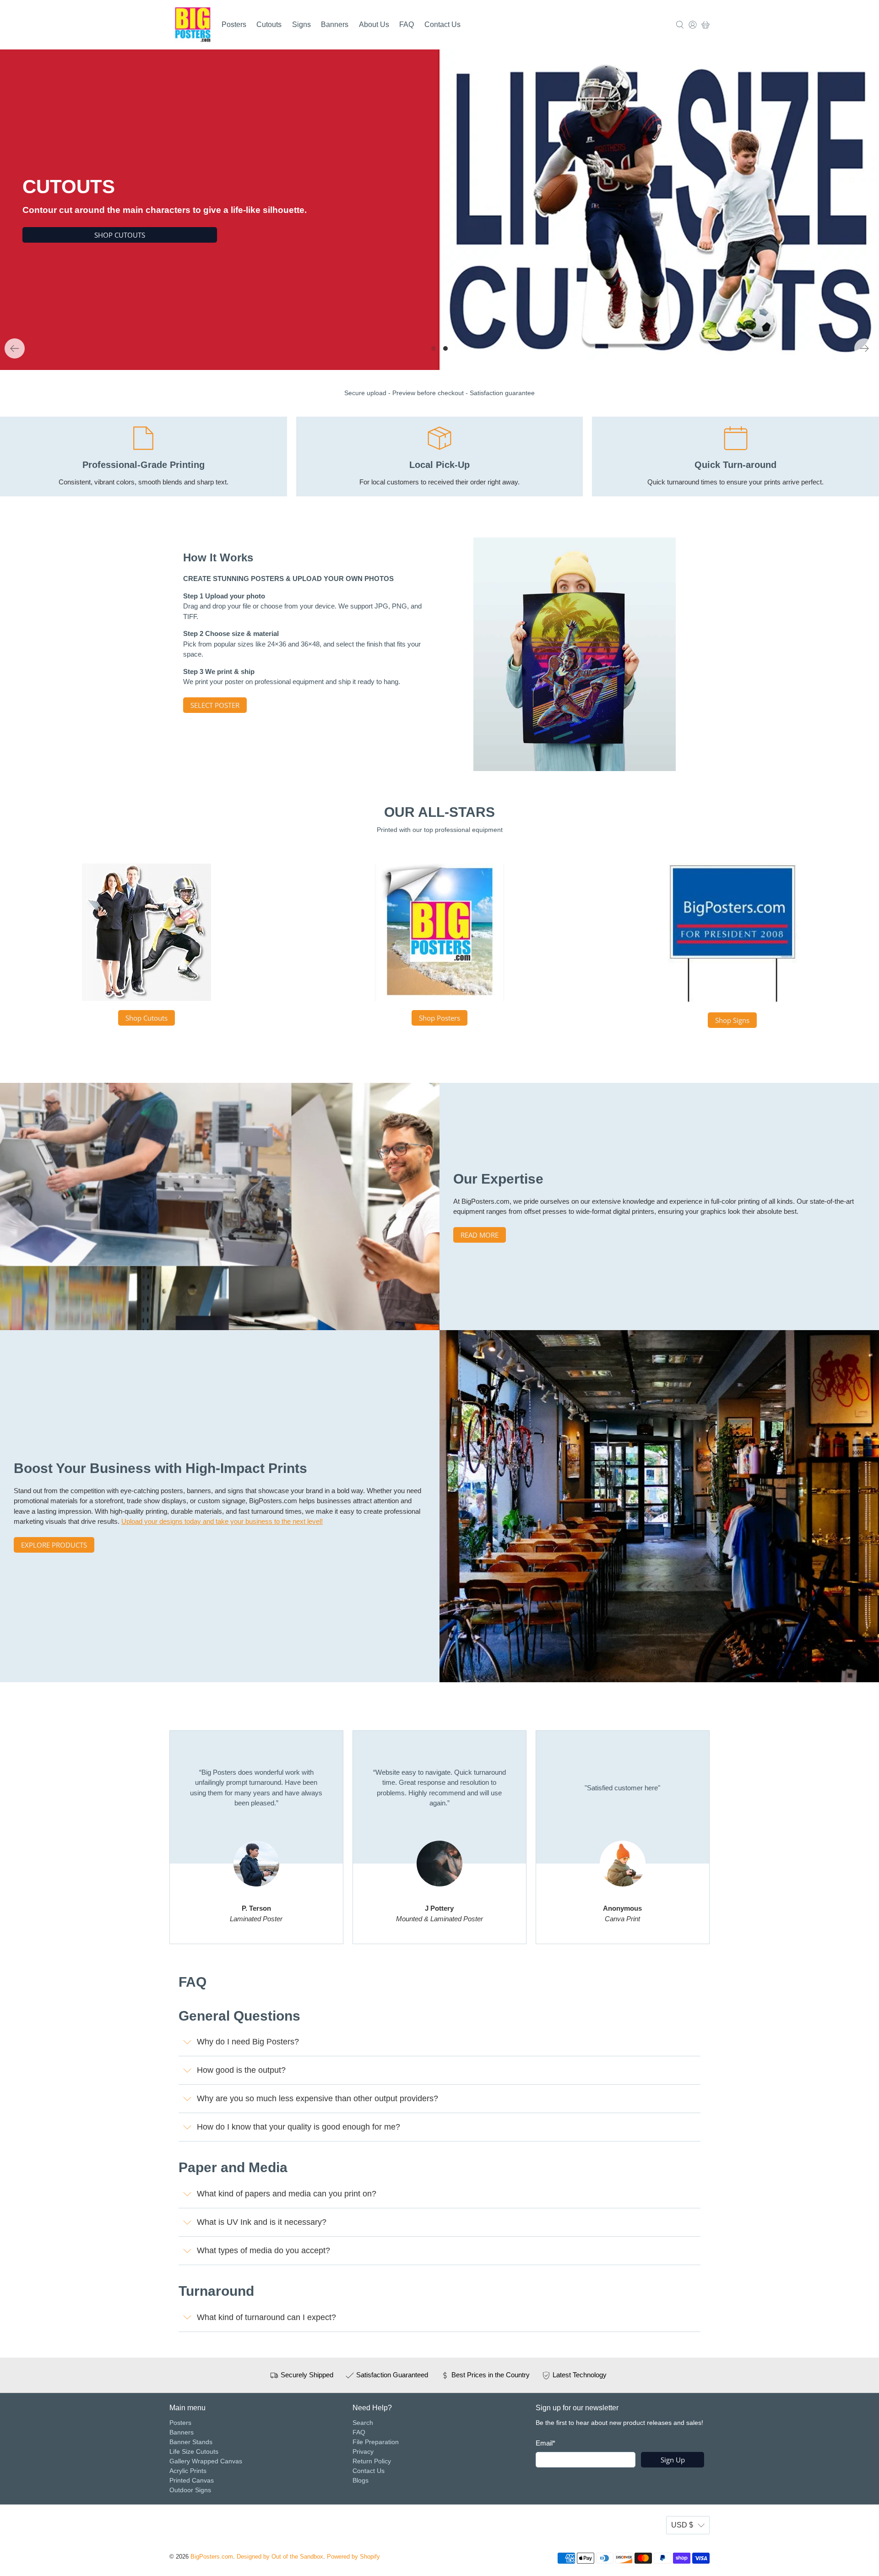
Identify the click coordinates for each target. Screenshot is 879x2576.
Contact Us (442, 24)
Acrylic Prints (188, 2471)
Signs (301, 24)
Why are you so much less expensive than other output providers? (317, 2098)
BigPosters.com (212, 2557)
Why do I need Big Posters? (248, 2042)
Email (545, 2443)
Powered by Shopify (353, 2557)
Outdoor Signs (190, 2490)
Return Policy (372, 2461)
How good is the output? (241, 2070)
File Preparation (376, 2442)
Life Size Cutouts (194, 2451)
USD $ (682, 2525)
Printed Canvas (192, 2480)
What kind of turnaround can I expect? (266, 2317)
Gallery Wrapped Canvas (206, 2461)
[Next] (864, 348)
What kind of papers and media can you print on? (287, 2194)
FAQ (407, 24)
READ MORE (480, 1235)
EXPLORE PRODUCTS (54, 1545)
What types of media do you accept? (263, 2250)
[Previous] (15, 348)
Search (363, 2423)
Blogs (361, 2480)
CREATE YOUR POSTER (507, 234)
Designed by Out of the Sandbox (280, 2557)
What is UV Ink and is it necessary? (262, 2222)
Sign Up (673, 2460)
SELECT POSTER (215, 705)
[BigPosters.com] (193, 25)
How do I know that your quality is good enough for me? (298, 2127)
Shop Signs (732, 1020)
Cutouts (269, 24)
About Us (374, 24)
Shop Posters (439, 1018)
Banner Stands (191, 2442)
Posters (234, 24)
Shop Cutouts (146, 1018)
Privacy (363, 2451)
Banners (335, 24)
